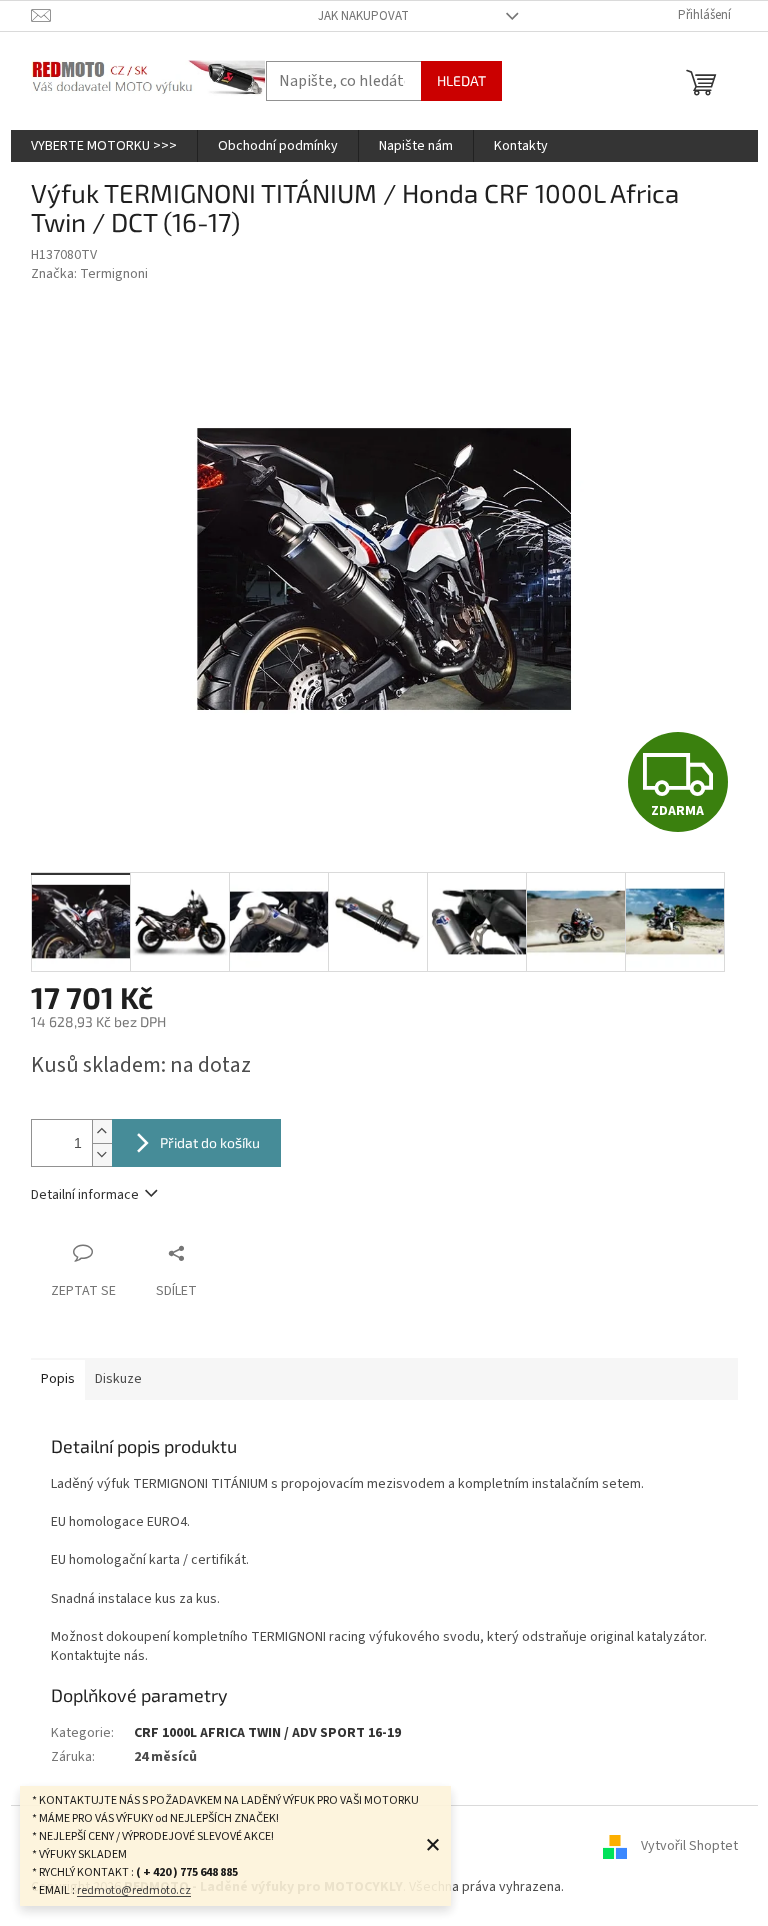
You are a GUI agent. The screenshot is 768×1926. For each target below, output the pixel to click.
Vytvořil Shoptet (689, 1846)
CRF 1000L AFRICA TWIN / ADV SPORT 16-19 (267, 1733)
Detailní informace (85, 1195)
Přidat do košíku (210, 1142)
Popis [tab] (58, 1379)
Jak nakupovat (363, 16)
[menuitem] (104, 146)
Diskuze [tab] (118, 1379)
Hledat (461, 80)
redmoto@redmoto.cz (134, 1890)
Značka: (89, 274)
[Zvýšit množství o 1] (102, 1131)
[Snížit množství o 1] (102, 1154)
